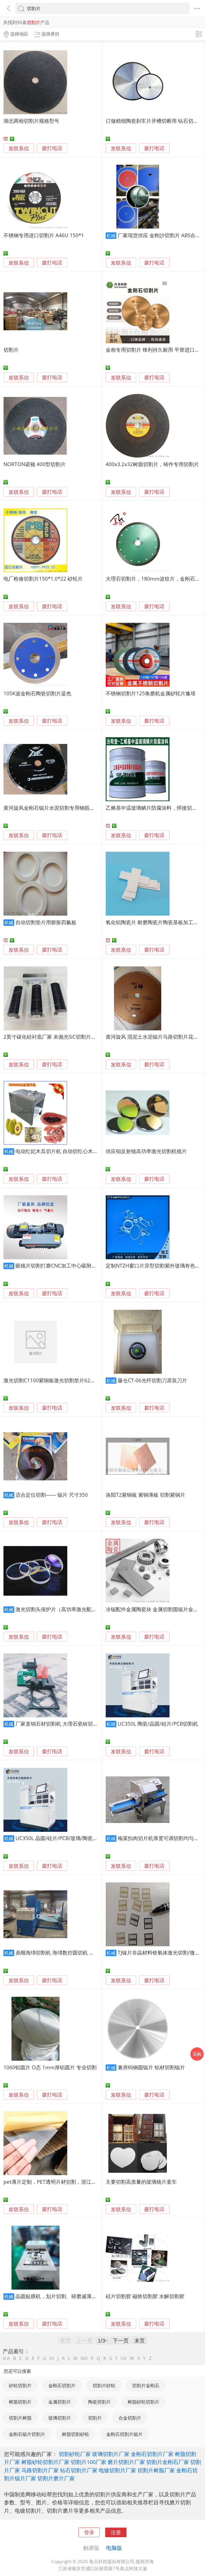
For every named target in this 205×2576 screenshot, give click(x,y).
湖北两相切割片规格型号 (31, 121)
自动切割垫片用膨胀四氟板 (46, 922)
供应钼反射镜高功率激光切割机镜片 (146, 1151)
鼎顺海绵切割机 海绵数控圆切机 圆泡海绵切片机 (70, 1953)
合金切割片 (130, 2418)
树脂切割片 (20, 2402)
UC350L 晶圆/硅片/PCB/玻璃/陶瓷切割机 (62, 1838)
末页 (140, 2340)
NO (84, 2358)
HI (52, 2358)
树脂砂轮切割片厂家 (45, 2462)
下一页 (121, 2340)
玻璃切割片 (60, 2418)
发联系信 (19, 148)
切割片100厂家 (88, 2462)
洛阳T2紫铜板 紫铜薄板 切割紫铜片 (145, 1495)
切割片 (11, 350)
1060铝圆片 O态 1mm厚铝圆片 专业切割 (50, 2067)
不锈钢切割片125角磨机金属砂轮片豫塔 (151, 693)
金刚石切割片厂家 (152, 2454)
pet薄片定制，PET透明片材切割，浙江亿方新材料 (60, 2182)
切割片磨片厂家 (56, 2478)
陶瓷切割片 (99, 2402)
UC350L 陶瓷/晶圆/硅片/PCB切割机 (158, 1724)
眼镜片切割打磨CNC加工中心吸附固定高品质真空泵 (74, 1266)
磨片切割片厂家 (126, 2462)
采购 (197, 2054)
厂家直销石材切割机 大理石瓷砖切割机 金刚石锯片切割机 (80, 1724)
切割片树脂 (20, 2418)
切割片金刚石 (146, 2385)
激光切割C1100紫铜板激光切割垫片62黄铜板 (54, 1380)
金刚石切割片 (62, 2385)
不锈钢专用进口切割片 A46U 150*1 (44, 235)
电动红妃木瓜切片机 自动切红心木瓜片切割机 (67, 1151)
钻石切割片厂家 (79, 2470)
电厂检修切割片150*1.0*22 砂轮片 (43, 579)
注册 (116, 2532)
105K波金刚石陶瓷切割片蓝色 (37, 693)
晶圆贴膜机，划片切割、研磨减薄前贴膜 (61, 2296)
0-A (6, 2358)
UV (124, 2358)
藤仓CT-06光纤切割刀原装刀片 (152, 1380)
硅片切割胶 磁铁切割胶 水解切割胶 (145, 2296)
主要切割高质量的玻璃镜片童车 (141, 2182)
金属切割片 (60, 2402)
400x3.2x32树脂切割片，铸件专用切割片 (152, 464)
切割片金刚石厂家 (168, 2462)
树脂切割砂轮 (76, 2434)
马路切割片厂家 (40, 2470)
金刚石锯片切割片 (27, 2434)
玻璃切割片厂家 (111, 2454)
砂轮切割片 (20, 2385)
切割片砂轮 (104, 2385)
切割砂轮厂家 (75, 2454)
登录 (89, 2532)
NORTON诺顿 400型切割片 (35, 464)
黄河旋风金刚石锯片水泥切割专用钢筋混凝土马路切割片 (67, 808)
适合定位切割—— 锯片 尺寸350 (52, 1495)
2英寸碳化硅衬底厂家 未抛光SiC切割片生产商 (55, 1037)
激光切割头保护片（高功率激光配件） (59, 1609)
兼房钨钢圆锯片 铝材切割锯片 (151, 2067)
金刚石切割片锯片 (124, 2434)
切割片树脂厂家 (156, 2470)
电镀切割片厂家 (117, 2470)
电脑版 (114, 2548)
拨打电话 (52, 148)
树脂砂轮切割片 (143, 2402)
